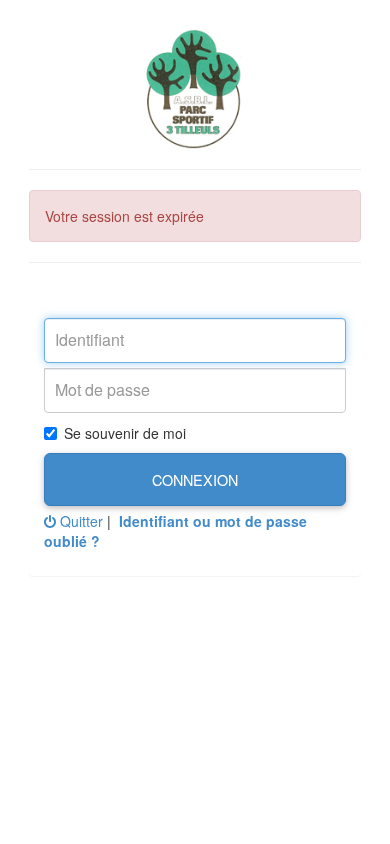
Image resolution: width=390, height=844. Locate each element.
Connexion (195, 479)
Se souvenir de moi (125, 433)
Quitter (79, 521)
